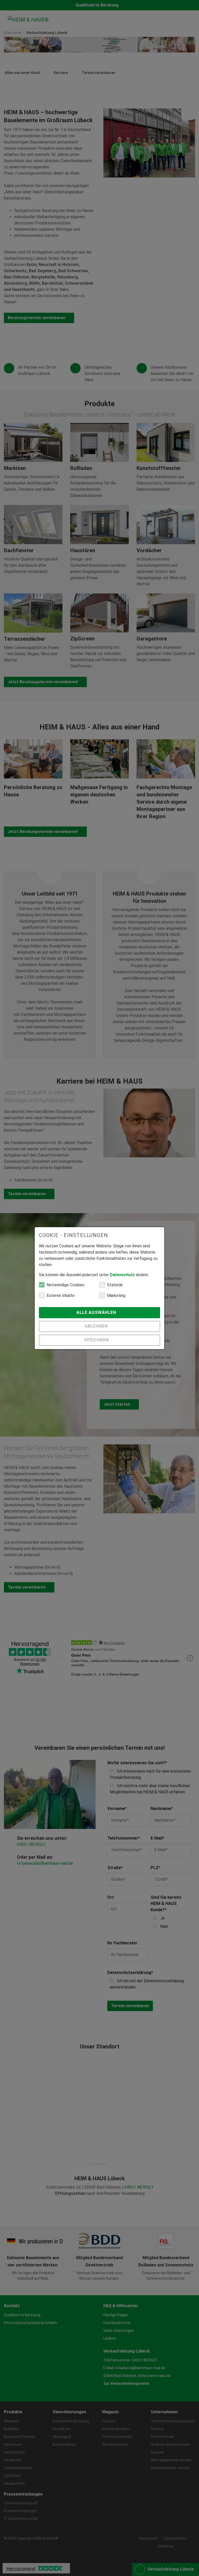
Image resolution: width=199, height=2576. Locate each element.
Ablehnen (97, 1326)
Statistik (115, 1285)
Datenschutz (122, 1275)
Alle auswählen (97, 1312)
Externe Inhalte (61, 1296)
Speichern (97, 1340)
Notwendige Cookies (66, 1285)
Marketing (116, 1296)
